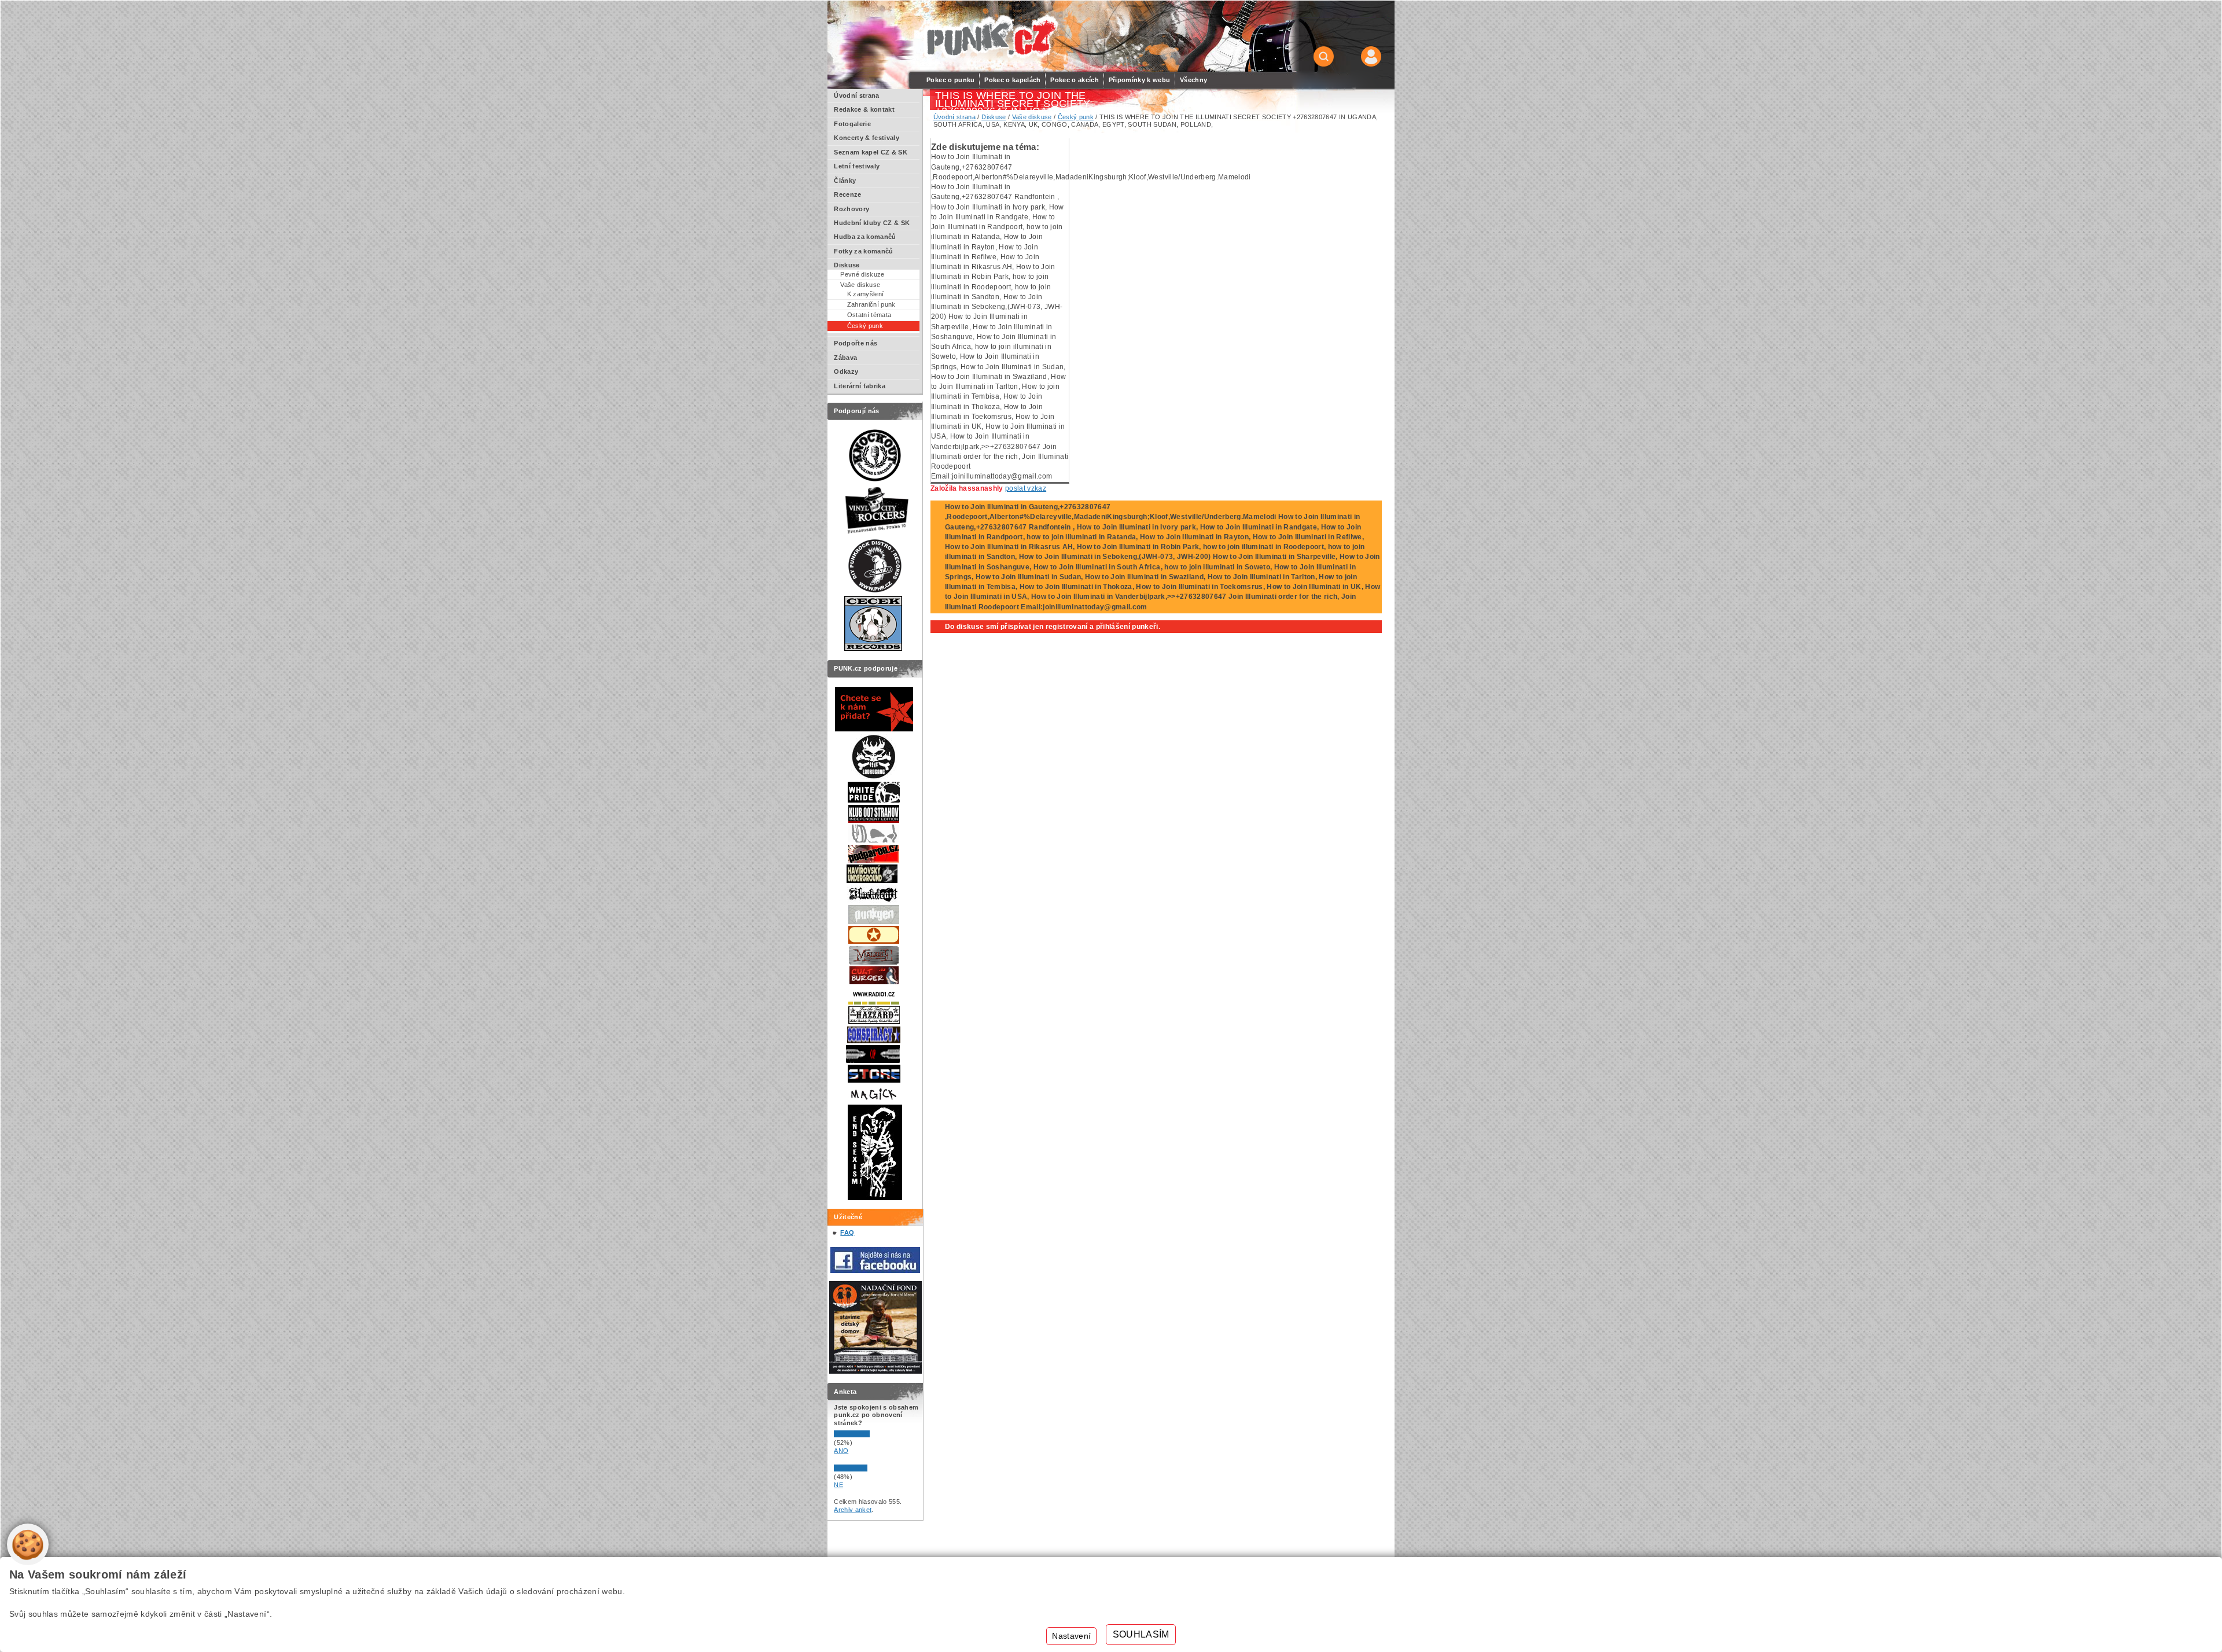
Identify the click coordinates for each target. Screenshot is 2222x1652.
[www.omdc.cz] (875, 1371)
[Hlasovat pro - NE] (869, 1469)
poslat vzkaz (1026, 488)
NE (838, 1485)
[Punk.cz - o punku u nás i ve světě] (990, 37)
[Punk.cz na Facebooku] (875, 1271)
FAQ (847, 1232)
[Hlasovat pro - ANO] (869, 1435)
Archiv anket (853, 1510)
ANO (841, 1451)
